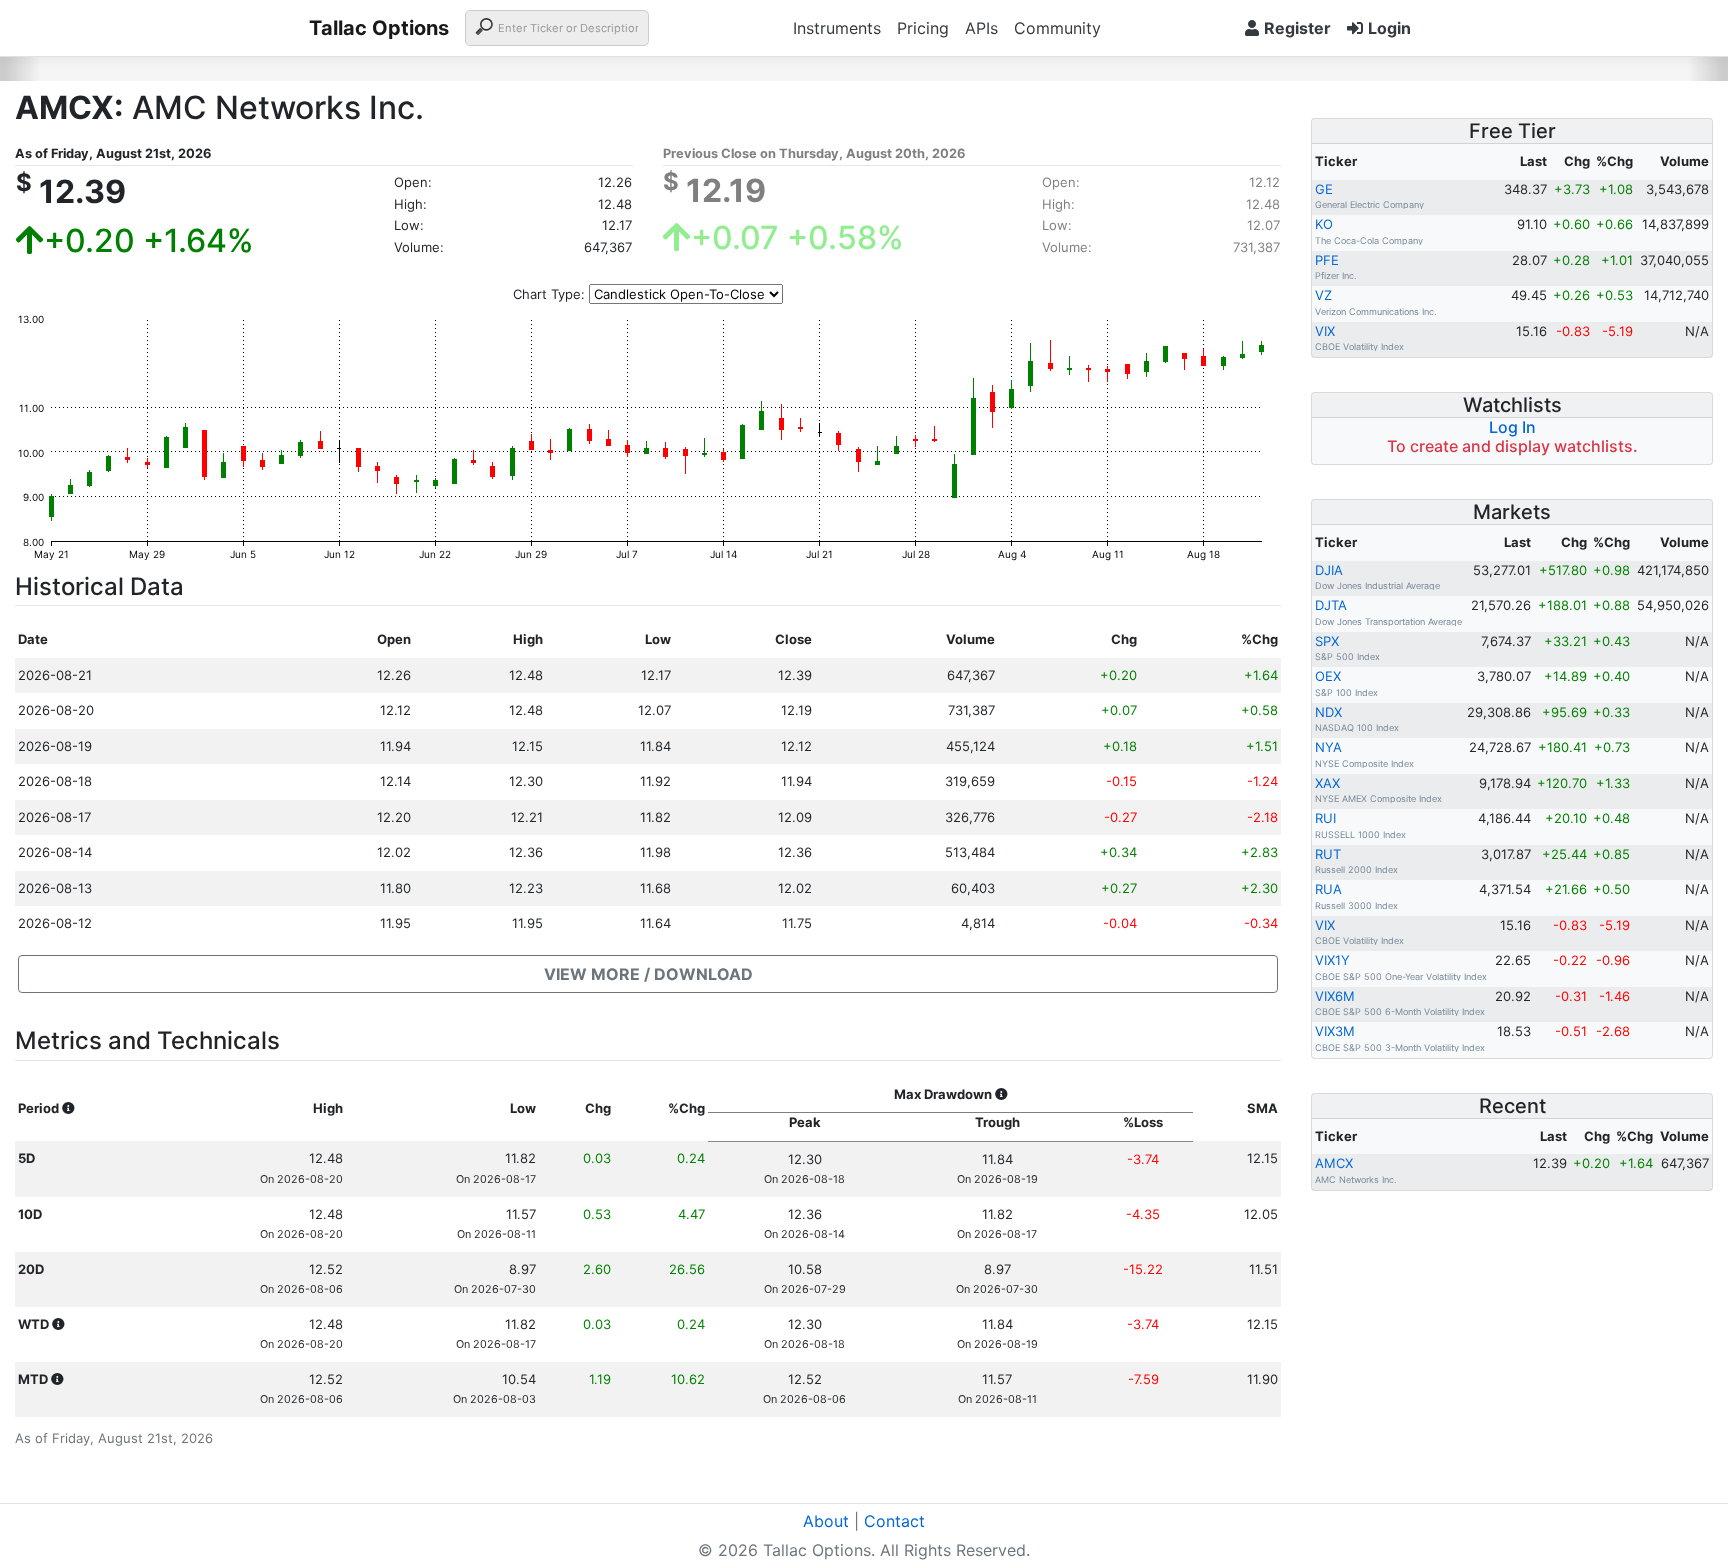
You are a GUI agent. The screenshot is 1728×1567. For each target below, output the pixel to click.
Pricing (923, 28)
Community (1057, 28)
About (826, 1521)
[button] (648, 974)
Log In (1512, 427)
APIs (981, 28)
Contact (894, 1521)
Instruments (837, 28)
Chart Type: (549, 294)
